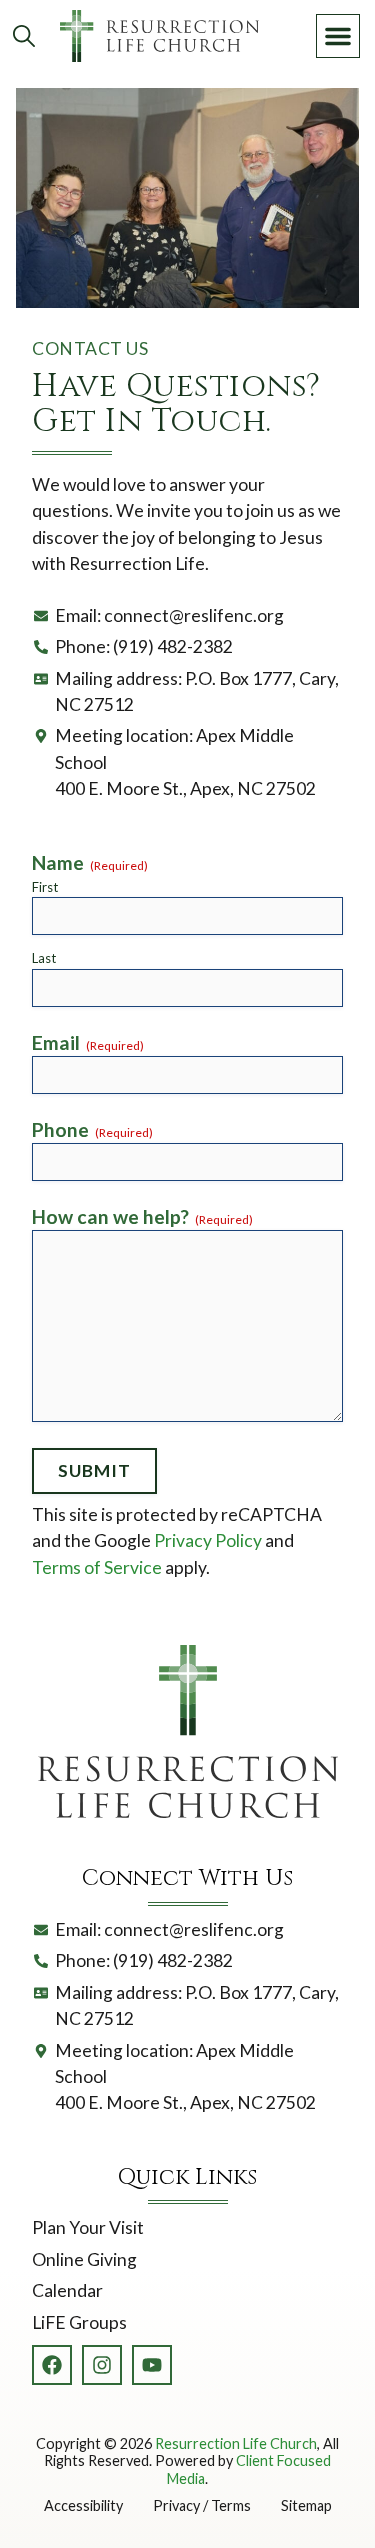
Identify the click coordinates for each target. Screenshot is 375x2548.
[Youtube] (152, 2365)
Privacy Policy (208, 1540)
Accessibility (83, 2505)
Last (44, 958)
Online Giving (84, 2259)
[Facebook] (52, 2365)
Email (88, 1042)
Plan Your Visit (88, 2227)
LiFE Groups (79, 2322)
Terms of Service (97, 1567)
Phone (92, 1129)
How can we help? (142, 1216)
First (45, 887)
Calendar (67, 2290)
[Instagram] (102, 2365)
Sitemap (306, 2505)
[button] (338, 36)
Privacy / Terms (202, 2505)
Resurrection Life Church (236, 2443)
